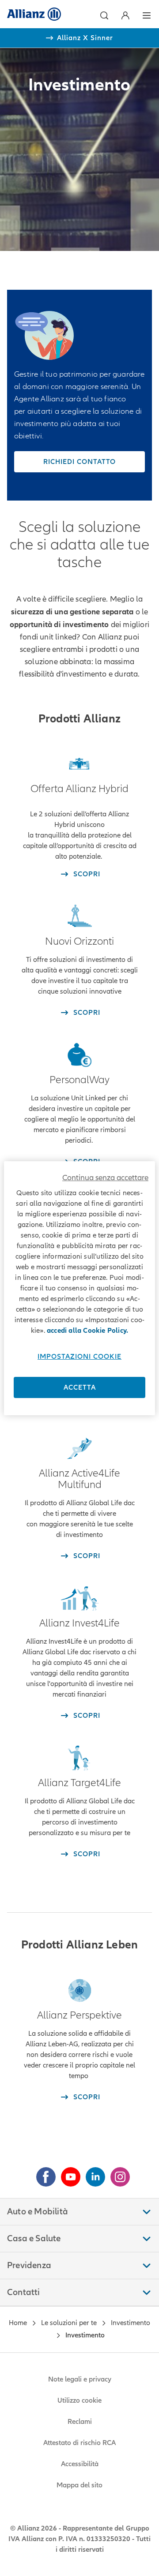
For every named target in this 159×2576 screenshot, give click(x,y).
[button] (104, 15)
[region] (79, 1288)
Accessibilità (80, 2464)
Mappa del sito (79, 2485)
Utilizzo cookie (79, 2400)
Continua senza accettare (105, 1178)
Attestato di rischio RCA (79, 2443)
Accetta (80, 1387)
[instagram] (117, 2173)
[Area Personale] (125, 15)
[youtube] (67, 2173)
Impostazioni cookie (79, 1357)
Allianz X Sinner (85, 38)
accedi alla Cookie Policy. (87, 1331)
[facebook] (42, 2173)
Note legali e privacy (80, 2379)
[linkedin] (92, 2173)
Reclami (80, 2422)
